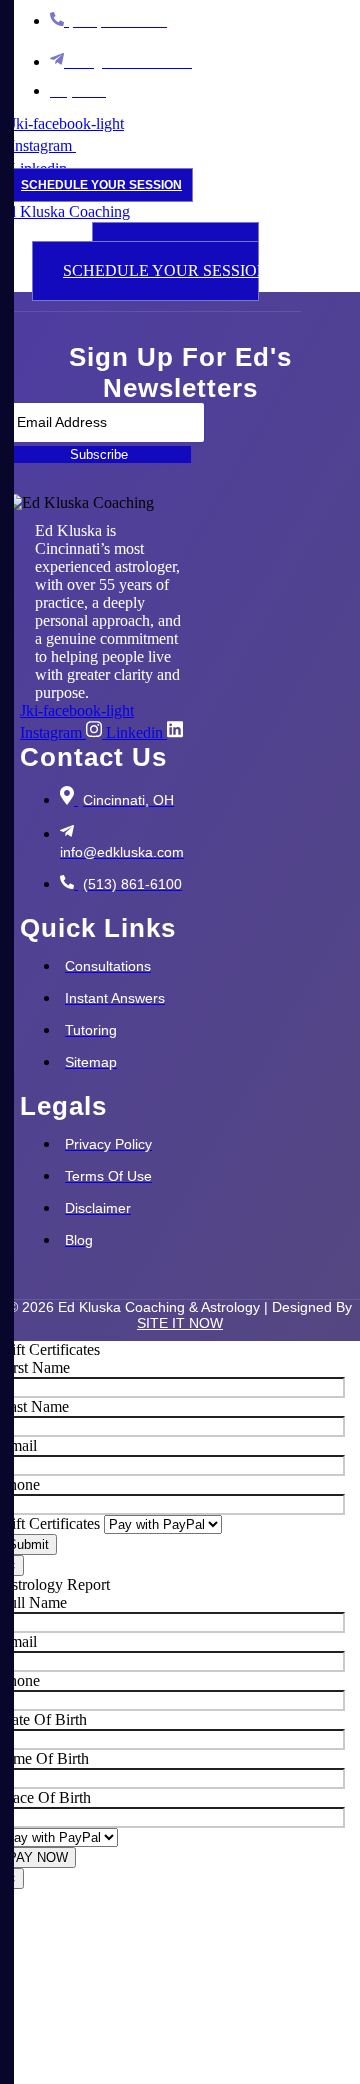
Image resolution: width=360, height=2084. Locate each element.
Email (18, 1445)
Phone (20, 1484)
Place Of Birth (45, 1797)
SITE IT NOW (180, 1323)
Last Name (34, 1406)
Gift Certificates (52, 1523)
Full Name (33, 1602)
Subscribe (99, 454)
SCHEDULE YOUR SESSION (101, 185)
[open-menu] (141, 233)
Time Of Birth (44, 1758)
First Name (35, 1367)
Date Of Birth (43, 1719)
